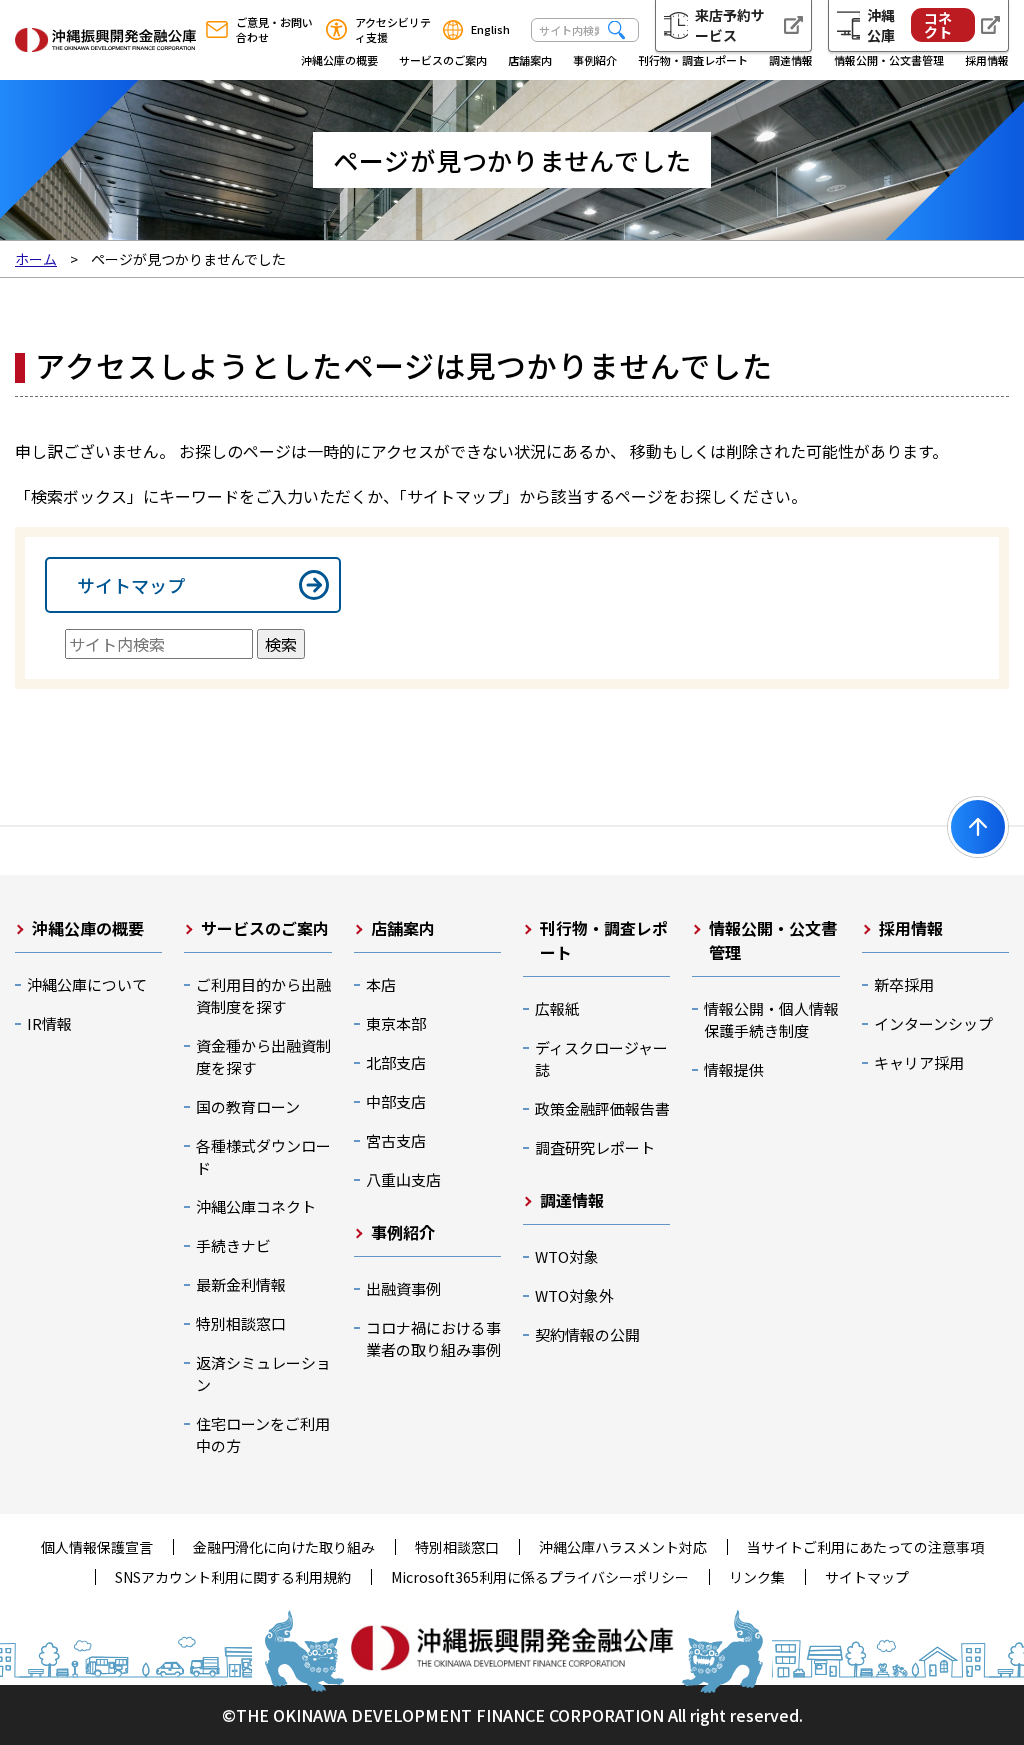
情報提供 (734, 1069)
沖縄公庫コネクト (256, 1206)
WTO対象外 (574, 1295)
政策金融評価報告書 (602, 1108)
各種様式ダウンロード (263, 1156)
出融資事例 (403, 1288)
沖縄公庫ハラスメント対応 (623, 1547)
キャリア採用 (919, 1062)
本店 (381, 984)
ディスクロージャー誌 (601, 1058)
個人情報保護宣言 (97, 1547)
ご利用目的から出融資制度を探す (263, 995)
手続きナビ (233, 1245)
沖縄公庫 (909, 25)
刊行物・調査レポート (693, 60)
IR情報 (49, 1023)
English (490, 29)
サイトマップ (131, 585)
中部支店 (396, 1101)
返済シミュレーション (263, 1373)
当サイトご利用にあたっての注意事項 (865, 1547)
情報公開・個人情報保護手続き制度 (771, 1019)
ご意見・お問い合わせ (274, 30)
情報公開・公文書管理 (889, 60)
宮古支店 (396, 1140)
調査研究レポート (595, 1147)
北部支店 (396, 1062)
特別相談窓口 (241, 1323)
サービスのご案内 (443, 60)
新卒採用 (904, 984)
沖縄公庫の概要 (339, 60)
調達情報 (791, 60)
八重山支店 (403, 1179)
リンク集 (757, 1577)
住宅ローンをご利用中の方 (263, 1434)
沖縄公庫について (87, 984)
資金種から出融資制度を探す (263, 1056)
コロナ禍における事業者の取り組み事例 (433, 1338)
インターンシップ (933, 1023)
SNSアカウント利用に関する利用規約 (233, 1577)
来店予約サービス (730, 25)
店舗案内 (530, 60)
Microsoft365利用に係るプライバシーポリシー (540, 1577)
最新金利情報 (241, 1284)
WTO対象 (567, 1256)
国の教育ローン (248, 1106)
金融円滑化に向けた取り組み (284, 1547)
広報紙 (557, 1008)
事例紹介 (595, 60)
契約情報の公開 (587, 1334)
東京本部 (396, 1023)
